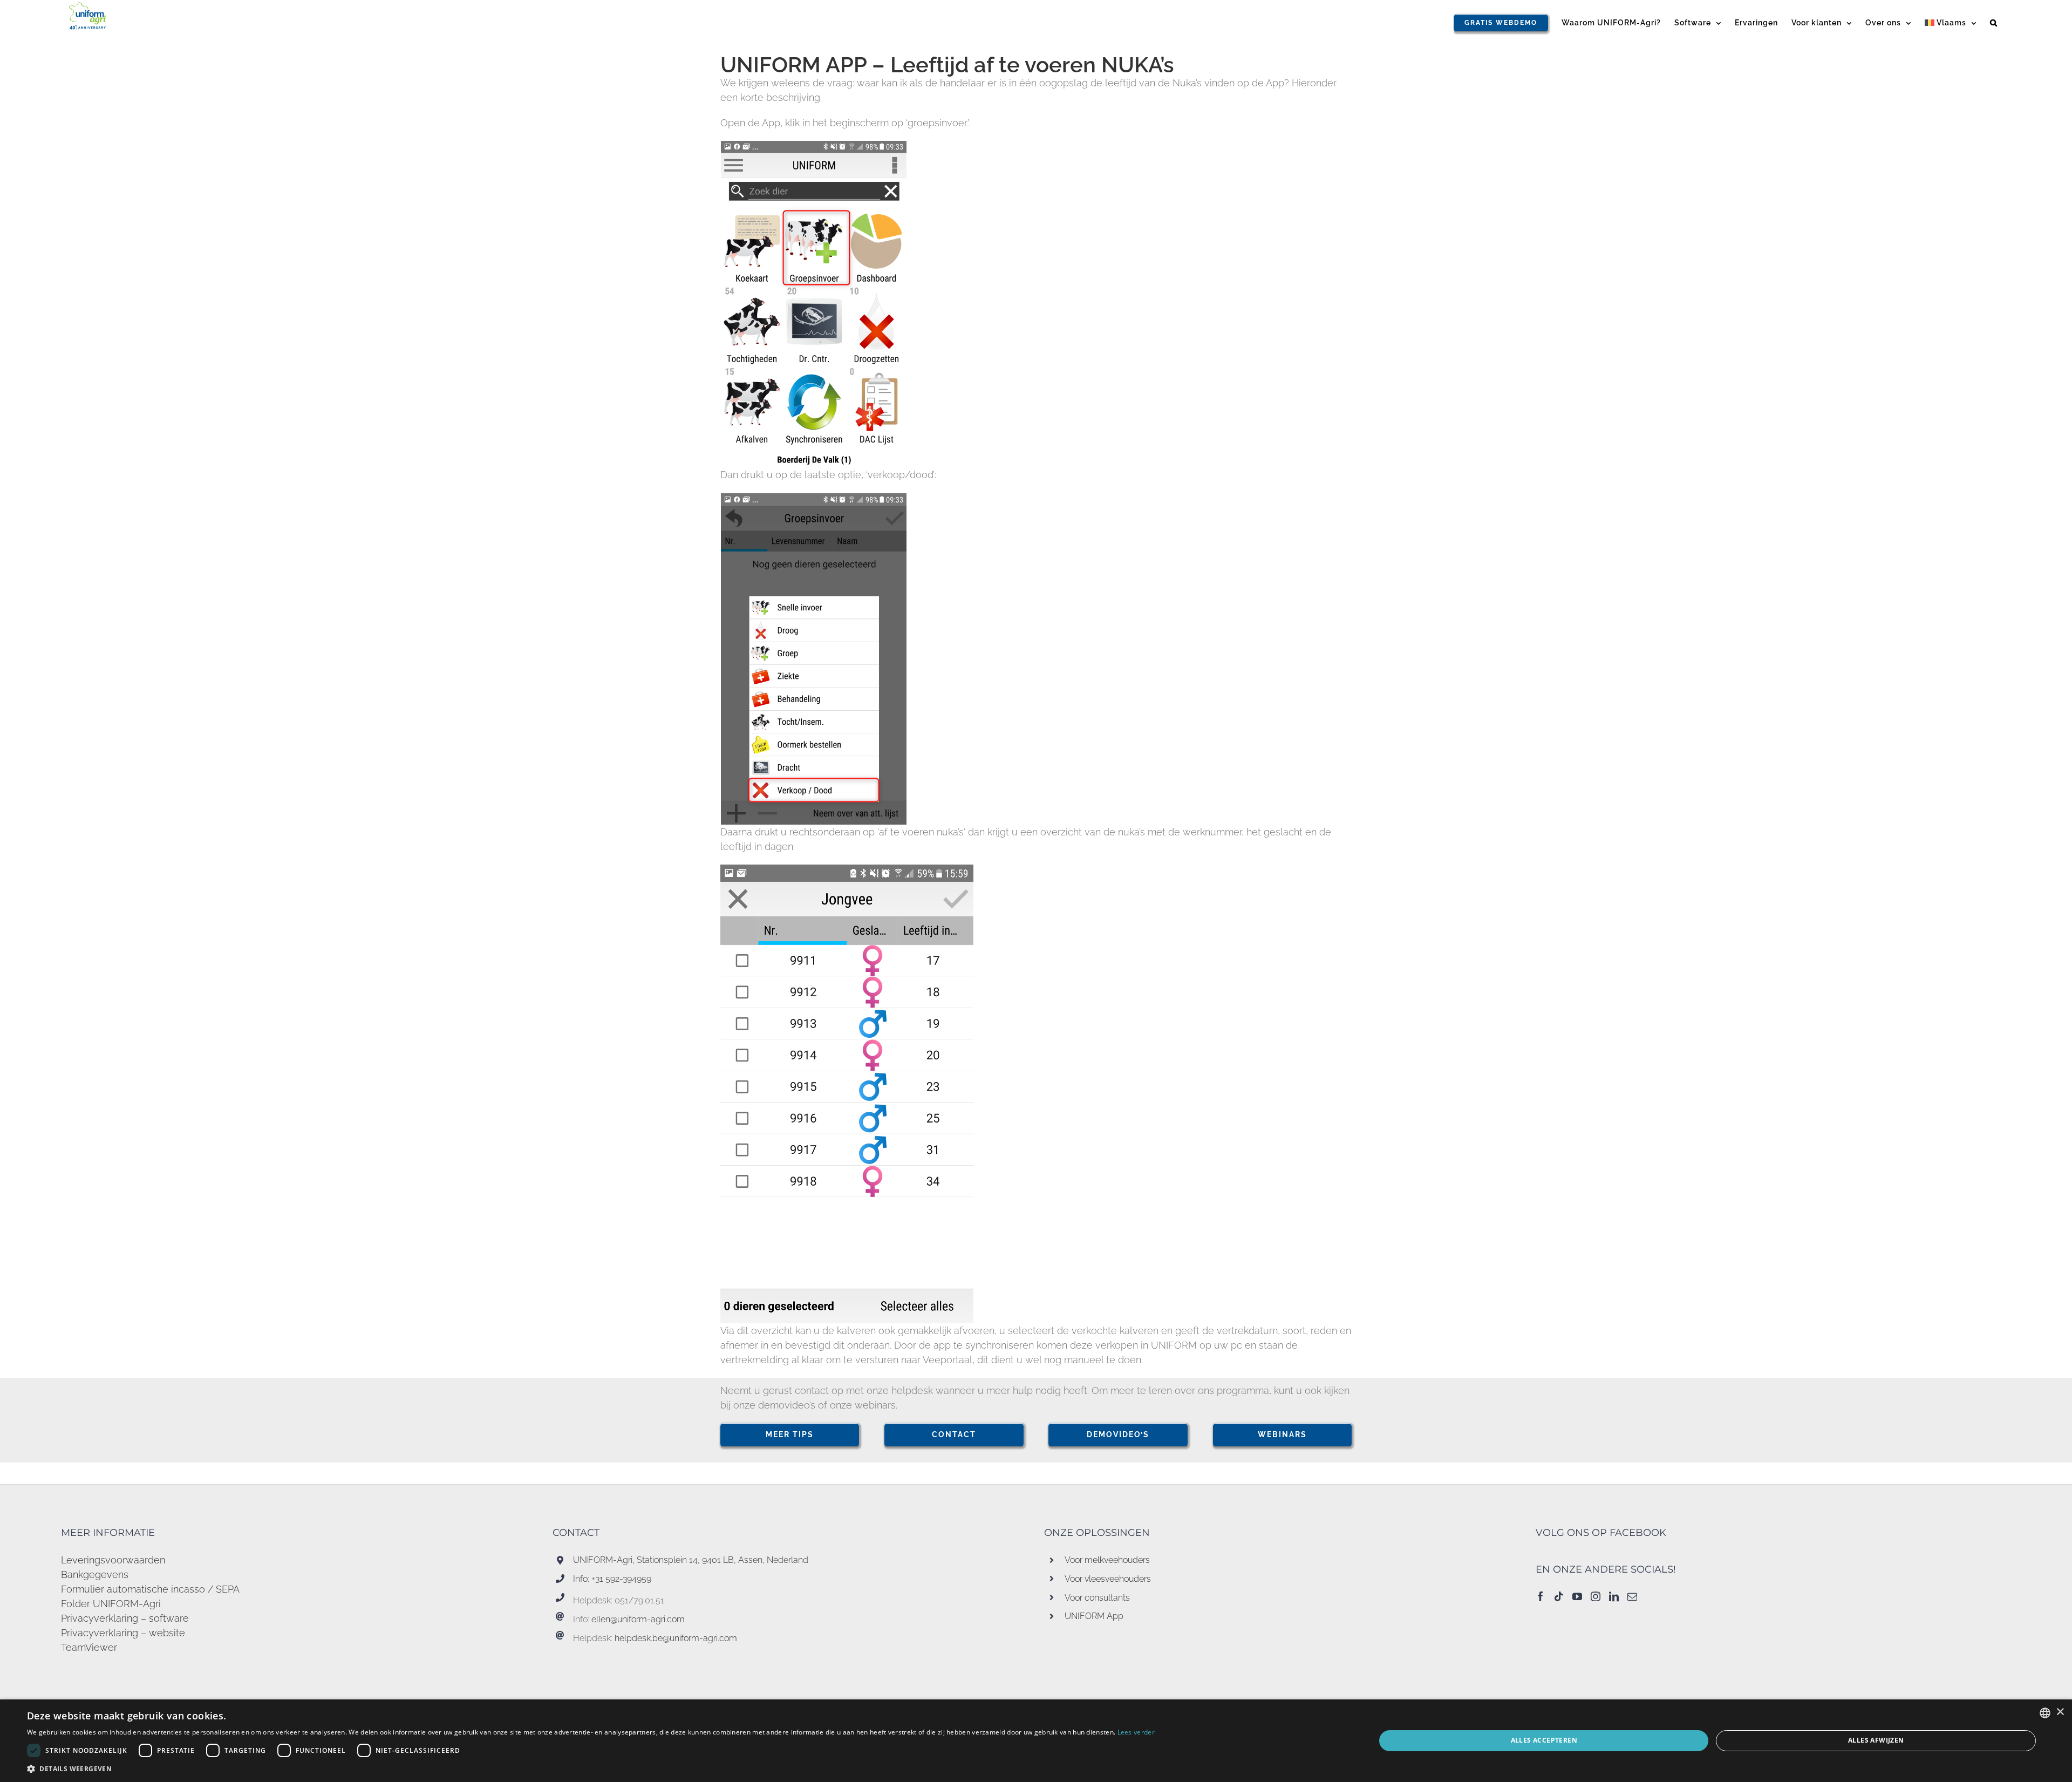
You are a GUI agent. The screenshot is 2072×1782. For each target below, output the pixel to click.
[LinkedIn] (1614, 1596)
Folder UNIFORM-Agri (111, 1604)
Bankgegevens (95, 1574)
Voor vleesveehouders (1108, 1579)
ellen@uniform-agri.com (638, 1619)
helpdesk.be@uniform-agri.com (676, 1638)
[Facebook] (1541, 1596)
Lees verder (1136, 1732)
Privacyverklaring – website (123, 1633)
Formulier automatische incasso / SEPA (150, 1589)
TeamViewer (89, 1647)
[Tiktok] (1559, 1596)
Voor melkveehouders (1107, 1560)
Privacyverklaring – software (125, 1618)
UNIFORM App (1094, 1616)
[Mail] (1632, 1596)
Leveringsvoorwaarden (113, 1560)
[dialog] (1036, 1741)
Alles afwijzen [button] (1876, 1740)
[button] (1994, 23)
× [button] (2060, 1712)
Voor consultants (1097, 1598)
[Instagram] (1596, 1596)
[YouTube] (1577, 1596)
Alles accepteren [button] (1544, 1740)
